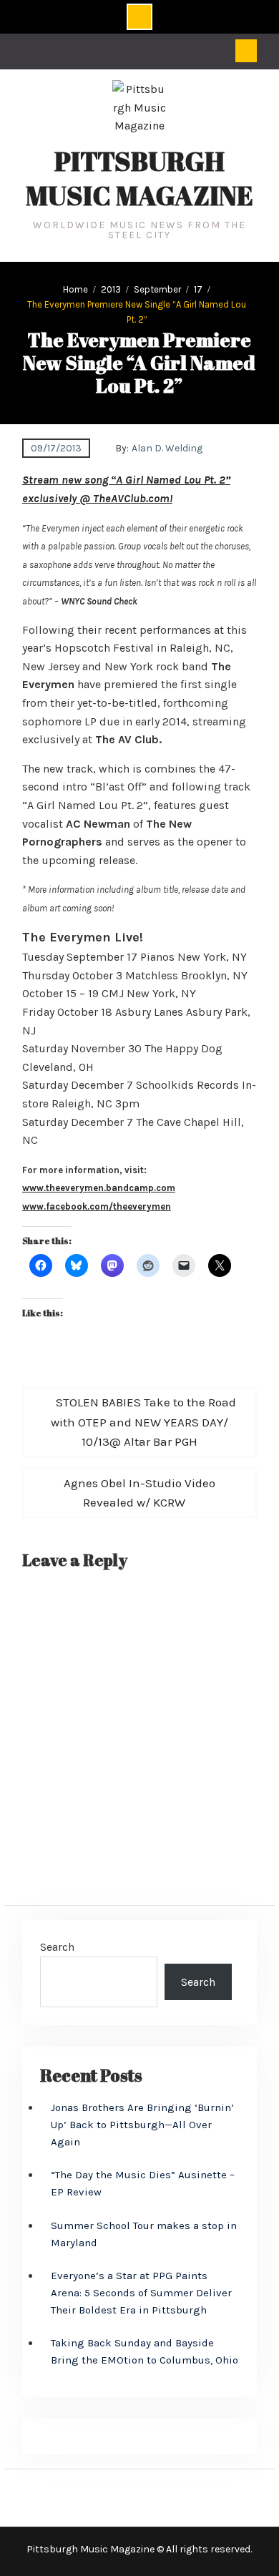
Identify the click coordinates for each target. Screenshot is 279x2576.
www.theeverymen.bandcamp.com (99, 1188)
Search (57, 1947)
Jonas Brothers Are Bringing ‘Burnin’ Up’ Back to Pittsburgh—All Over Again (142, 2125)
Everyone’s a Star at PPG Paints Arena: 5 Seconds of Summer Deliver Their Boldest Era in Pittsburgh (141, 2293)
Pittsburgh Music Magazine (139, 178)
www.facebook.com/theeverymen (97, 1206)
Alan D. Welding (167, 448)
